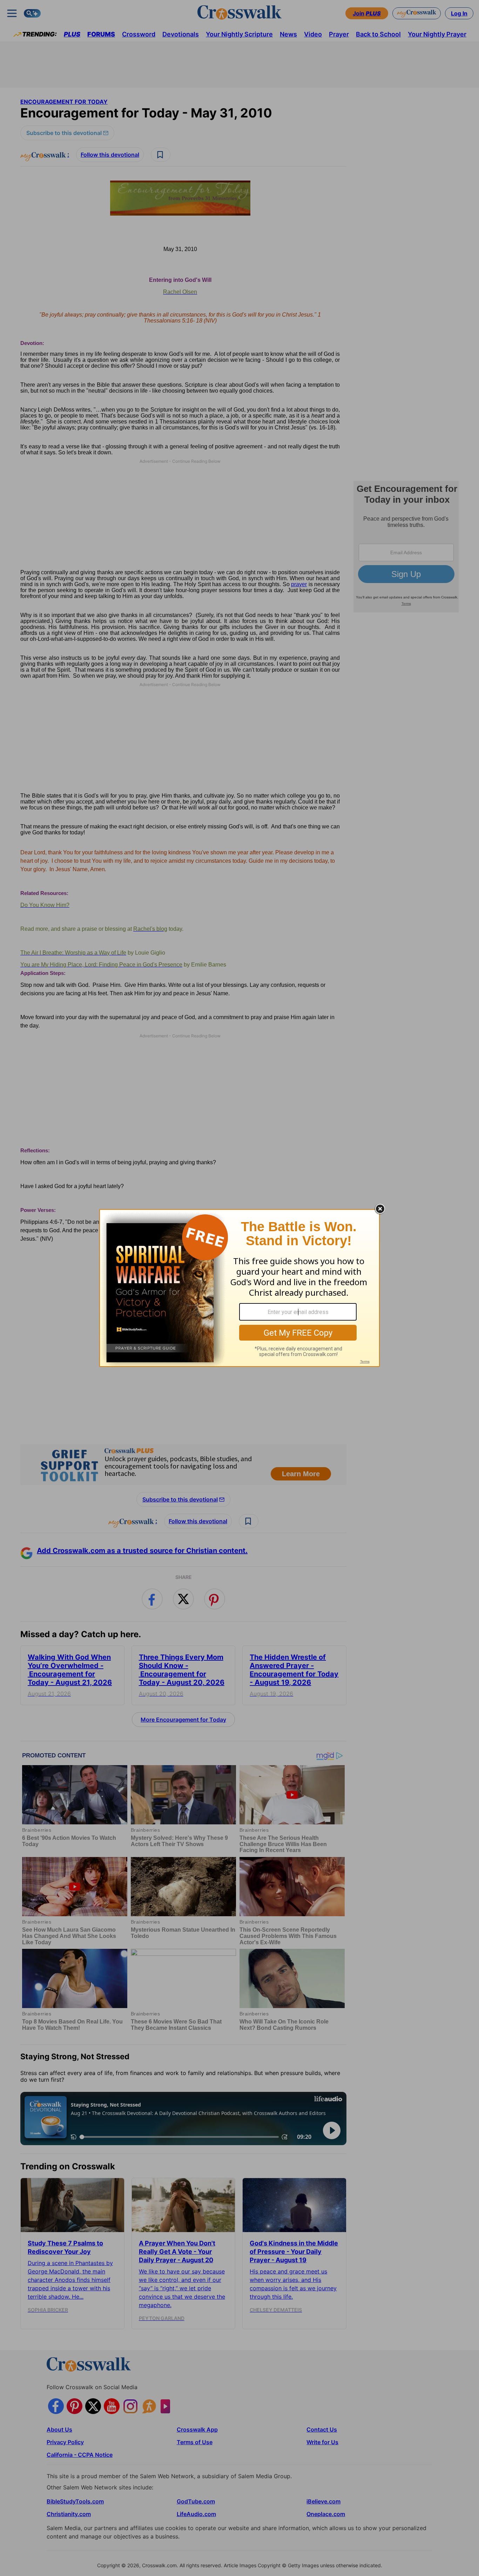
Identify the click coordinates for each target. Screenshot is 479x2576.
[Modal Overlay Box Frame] (239, 1288)
